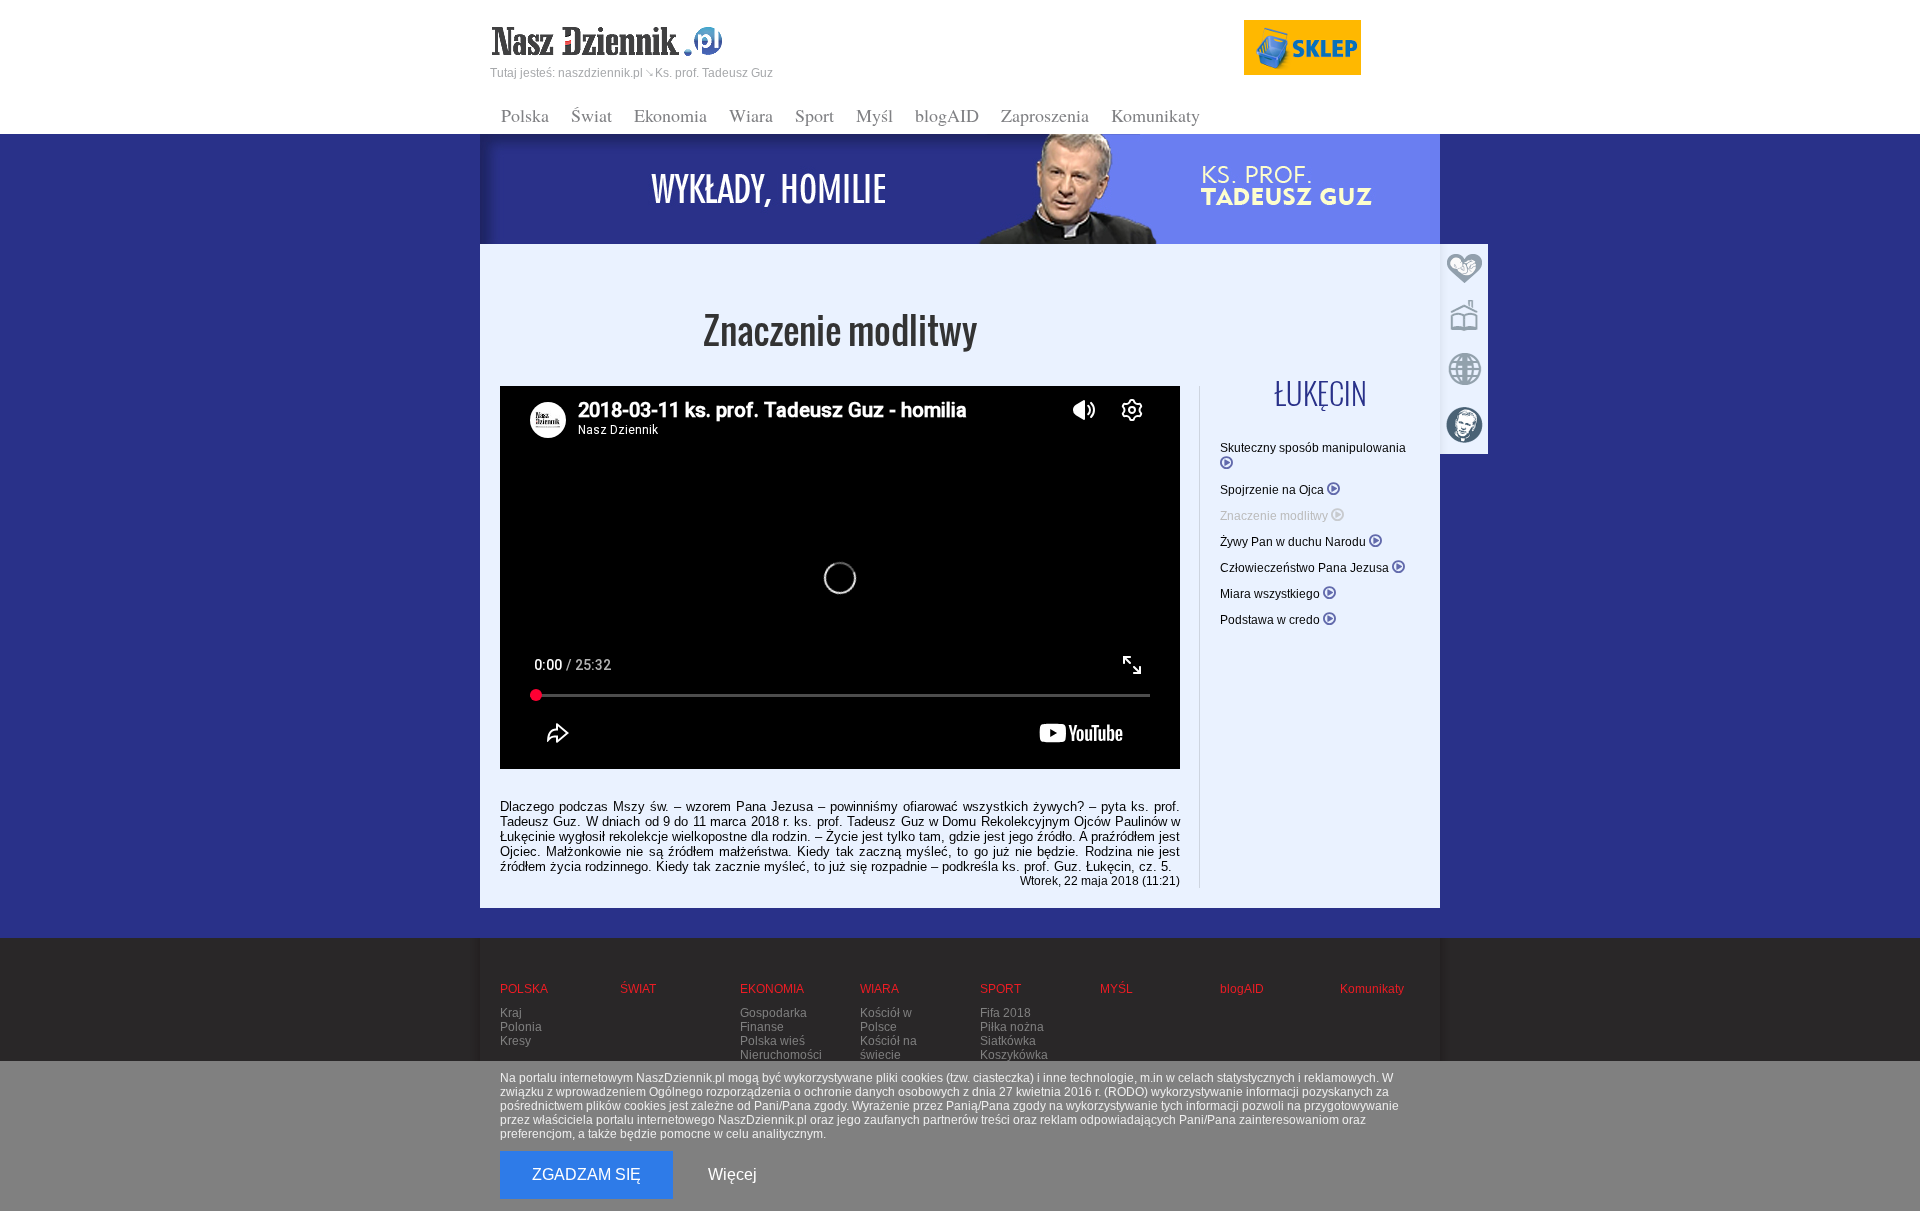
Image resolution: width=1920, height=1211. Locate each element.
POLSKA (524, 989)
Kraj (511, 1013)
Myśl (874, 115)
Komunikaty (1155, 115)
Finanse (762, 1027)
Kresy (515, 1041)
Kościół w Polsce (886, 1020)
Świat (591, 115)
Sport (814, 115)
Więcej (732, 1174)
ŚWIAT (638, 989)
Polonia (521, 1027)
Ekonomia (670, 115)
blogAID (947, 115)
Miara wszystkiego (1271, 594)
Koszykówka (1014, 1055)
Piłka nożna (1012, 1027)
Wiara (751, 115)
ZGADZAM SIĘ (586, 1174)
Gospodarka (773, 1013)
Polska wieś (772, 1041)
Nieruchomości (781, 1055)
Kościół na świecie (888, 1048)
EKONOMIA (772, 989)
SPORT (1000, 989)
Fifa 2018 (1005, 1013)
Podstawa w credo (1271, 620)
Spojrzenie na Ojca (1273, 490)
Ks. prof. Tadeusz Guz (714, 73)
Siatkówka (1008, 1041)
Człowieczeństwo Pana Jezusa (1306, 568)
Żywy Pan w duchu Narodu (1294, 542)
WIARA (879, 989)
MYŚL (1116, 989)
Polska (525, 115)
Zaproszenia (1045, 115)
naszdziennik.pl (600, 73)
